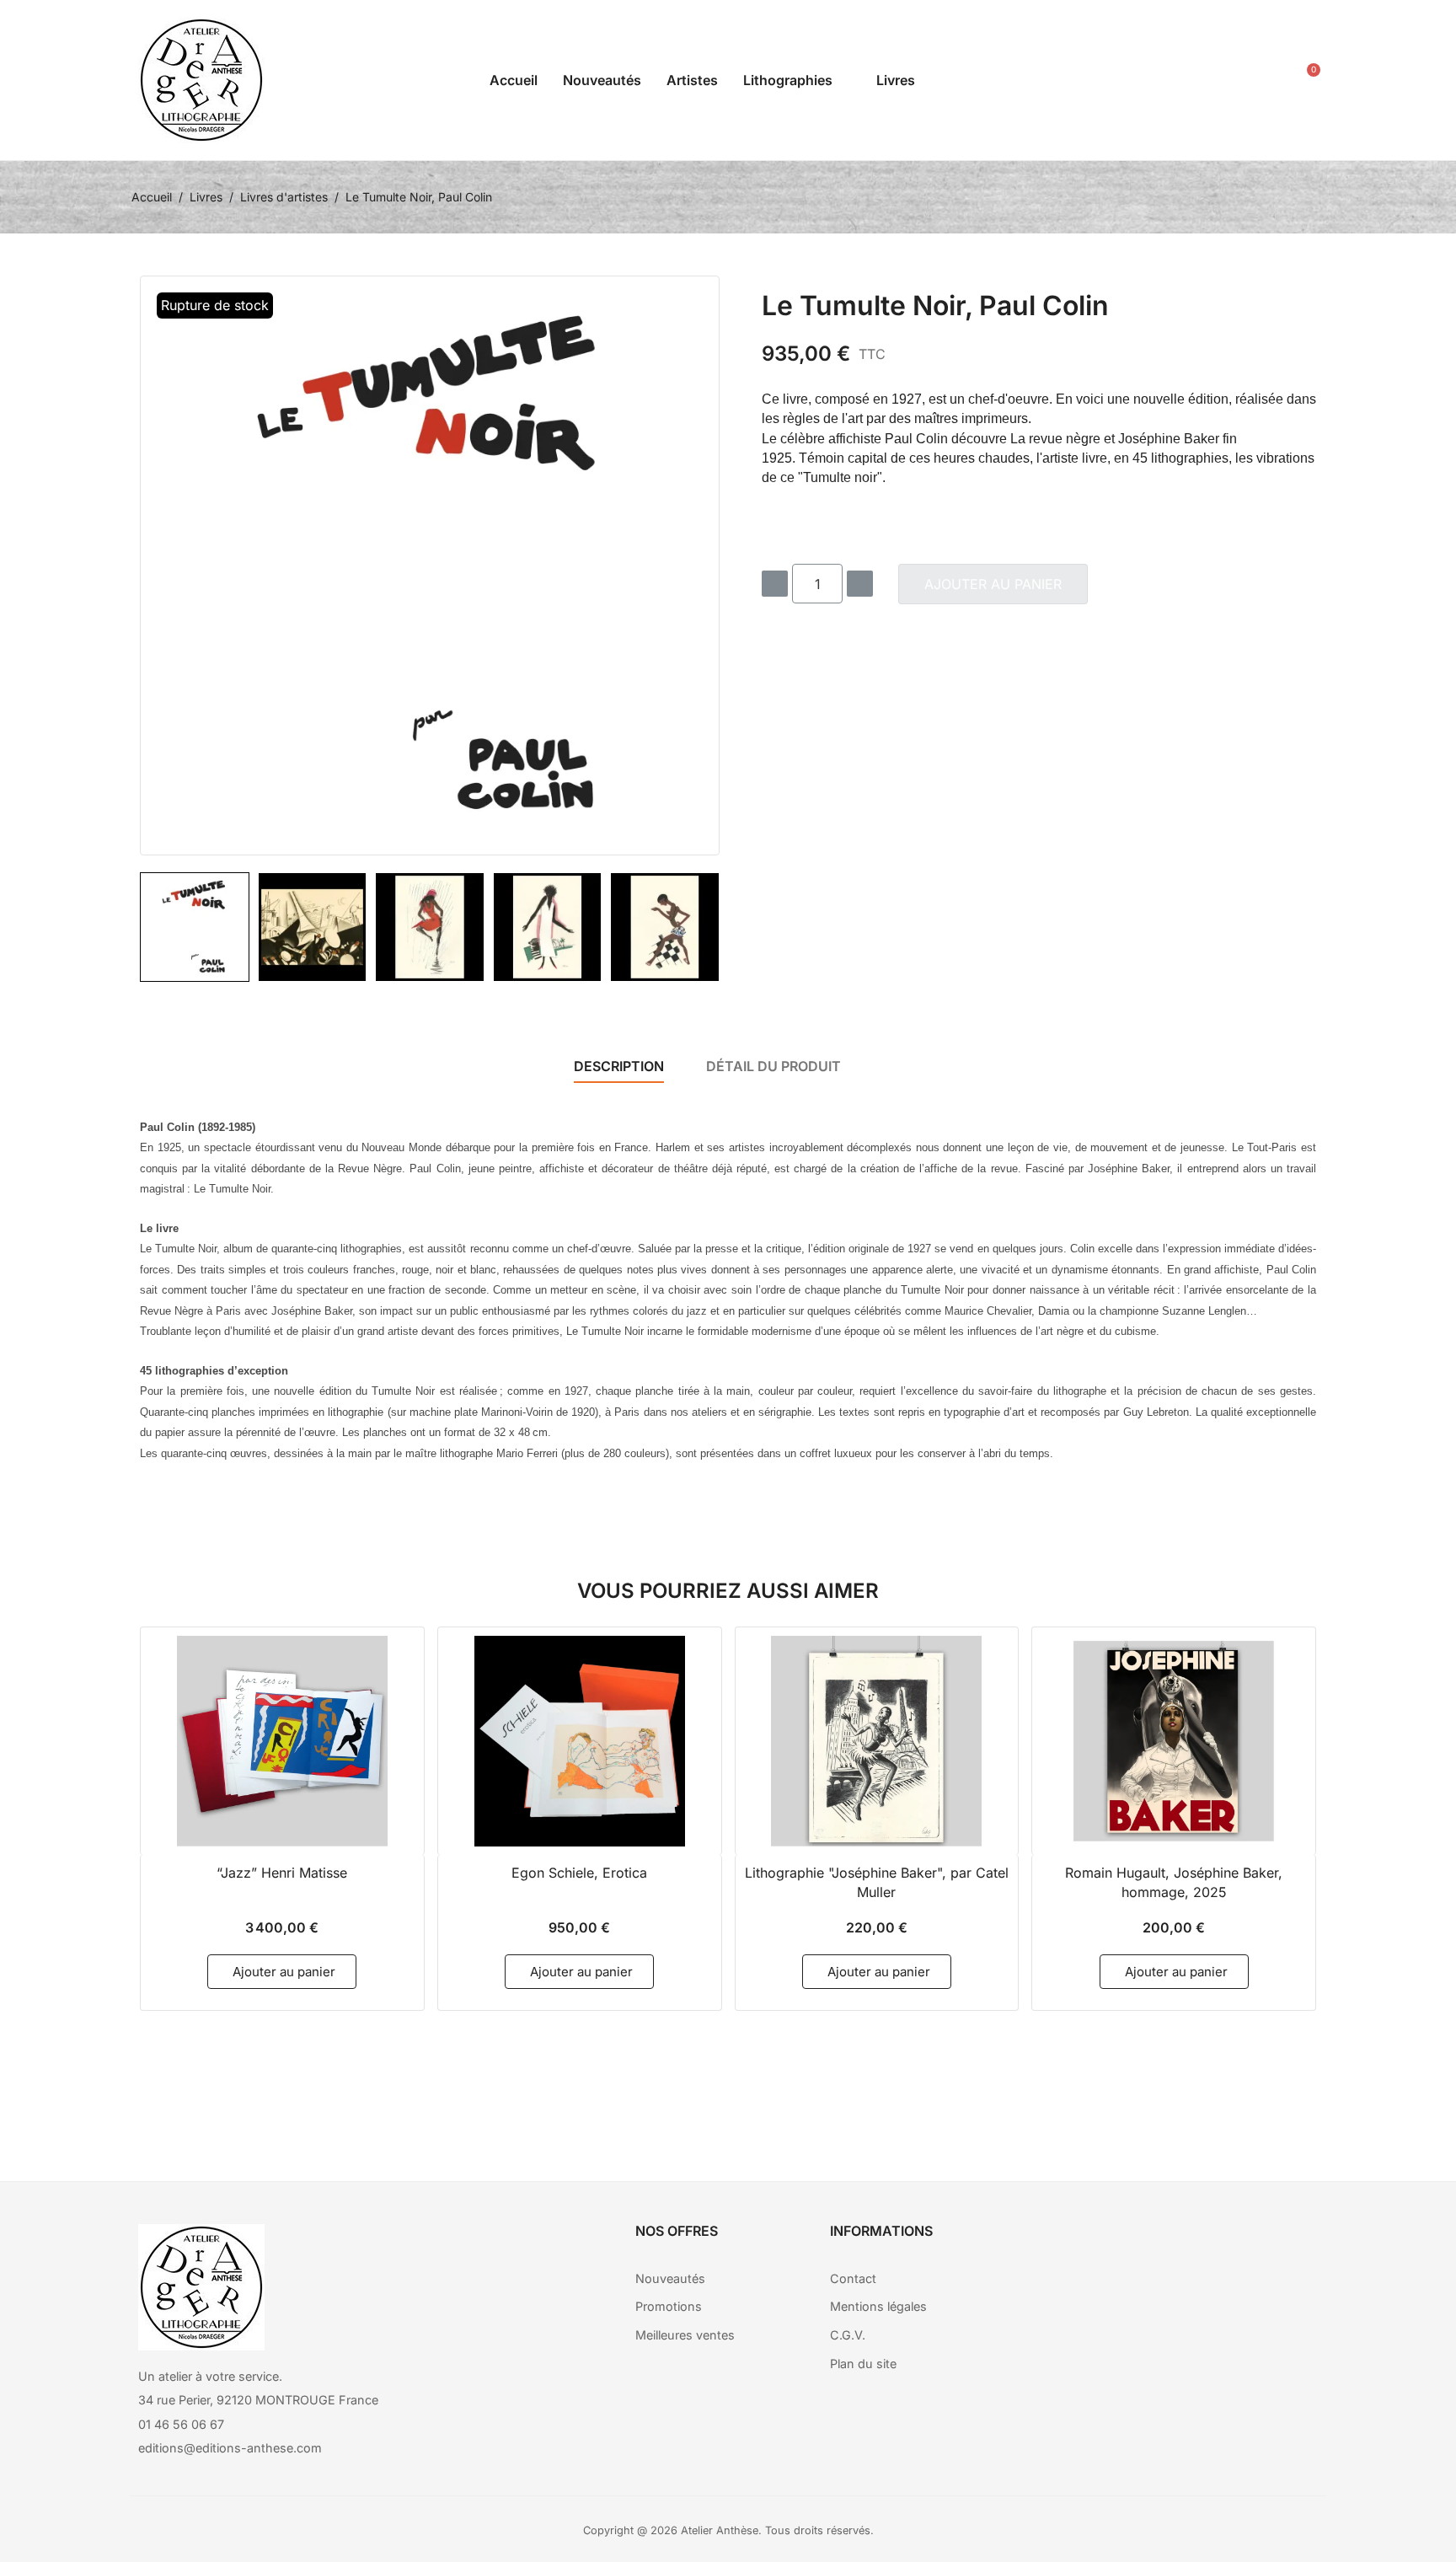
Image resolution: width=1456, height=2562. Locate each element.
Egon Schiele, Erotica (579, 1873)
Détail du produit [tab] (773, 1066)
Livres (896, 80)
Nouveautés (602, 80)
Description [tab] (619, 1066)
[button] (1223, 80)
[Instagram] (1194, 2245)
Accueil (514, 80)
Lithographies (788, 80)
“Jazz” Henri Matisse (282, 1873)
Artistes (692, 80)
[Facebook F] (1148, 2245)
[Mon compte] (1261, 80)
